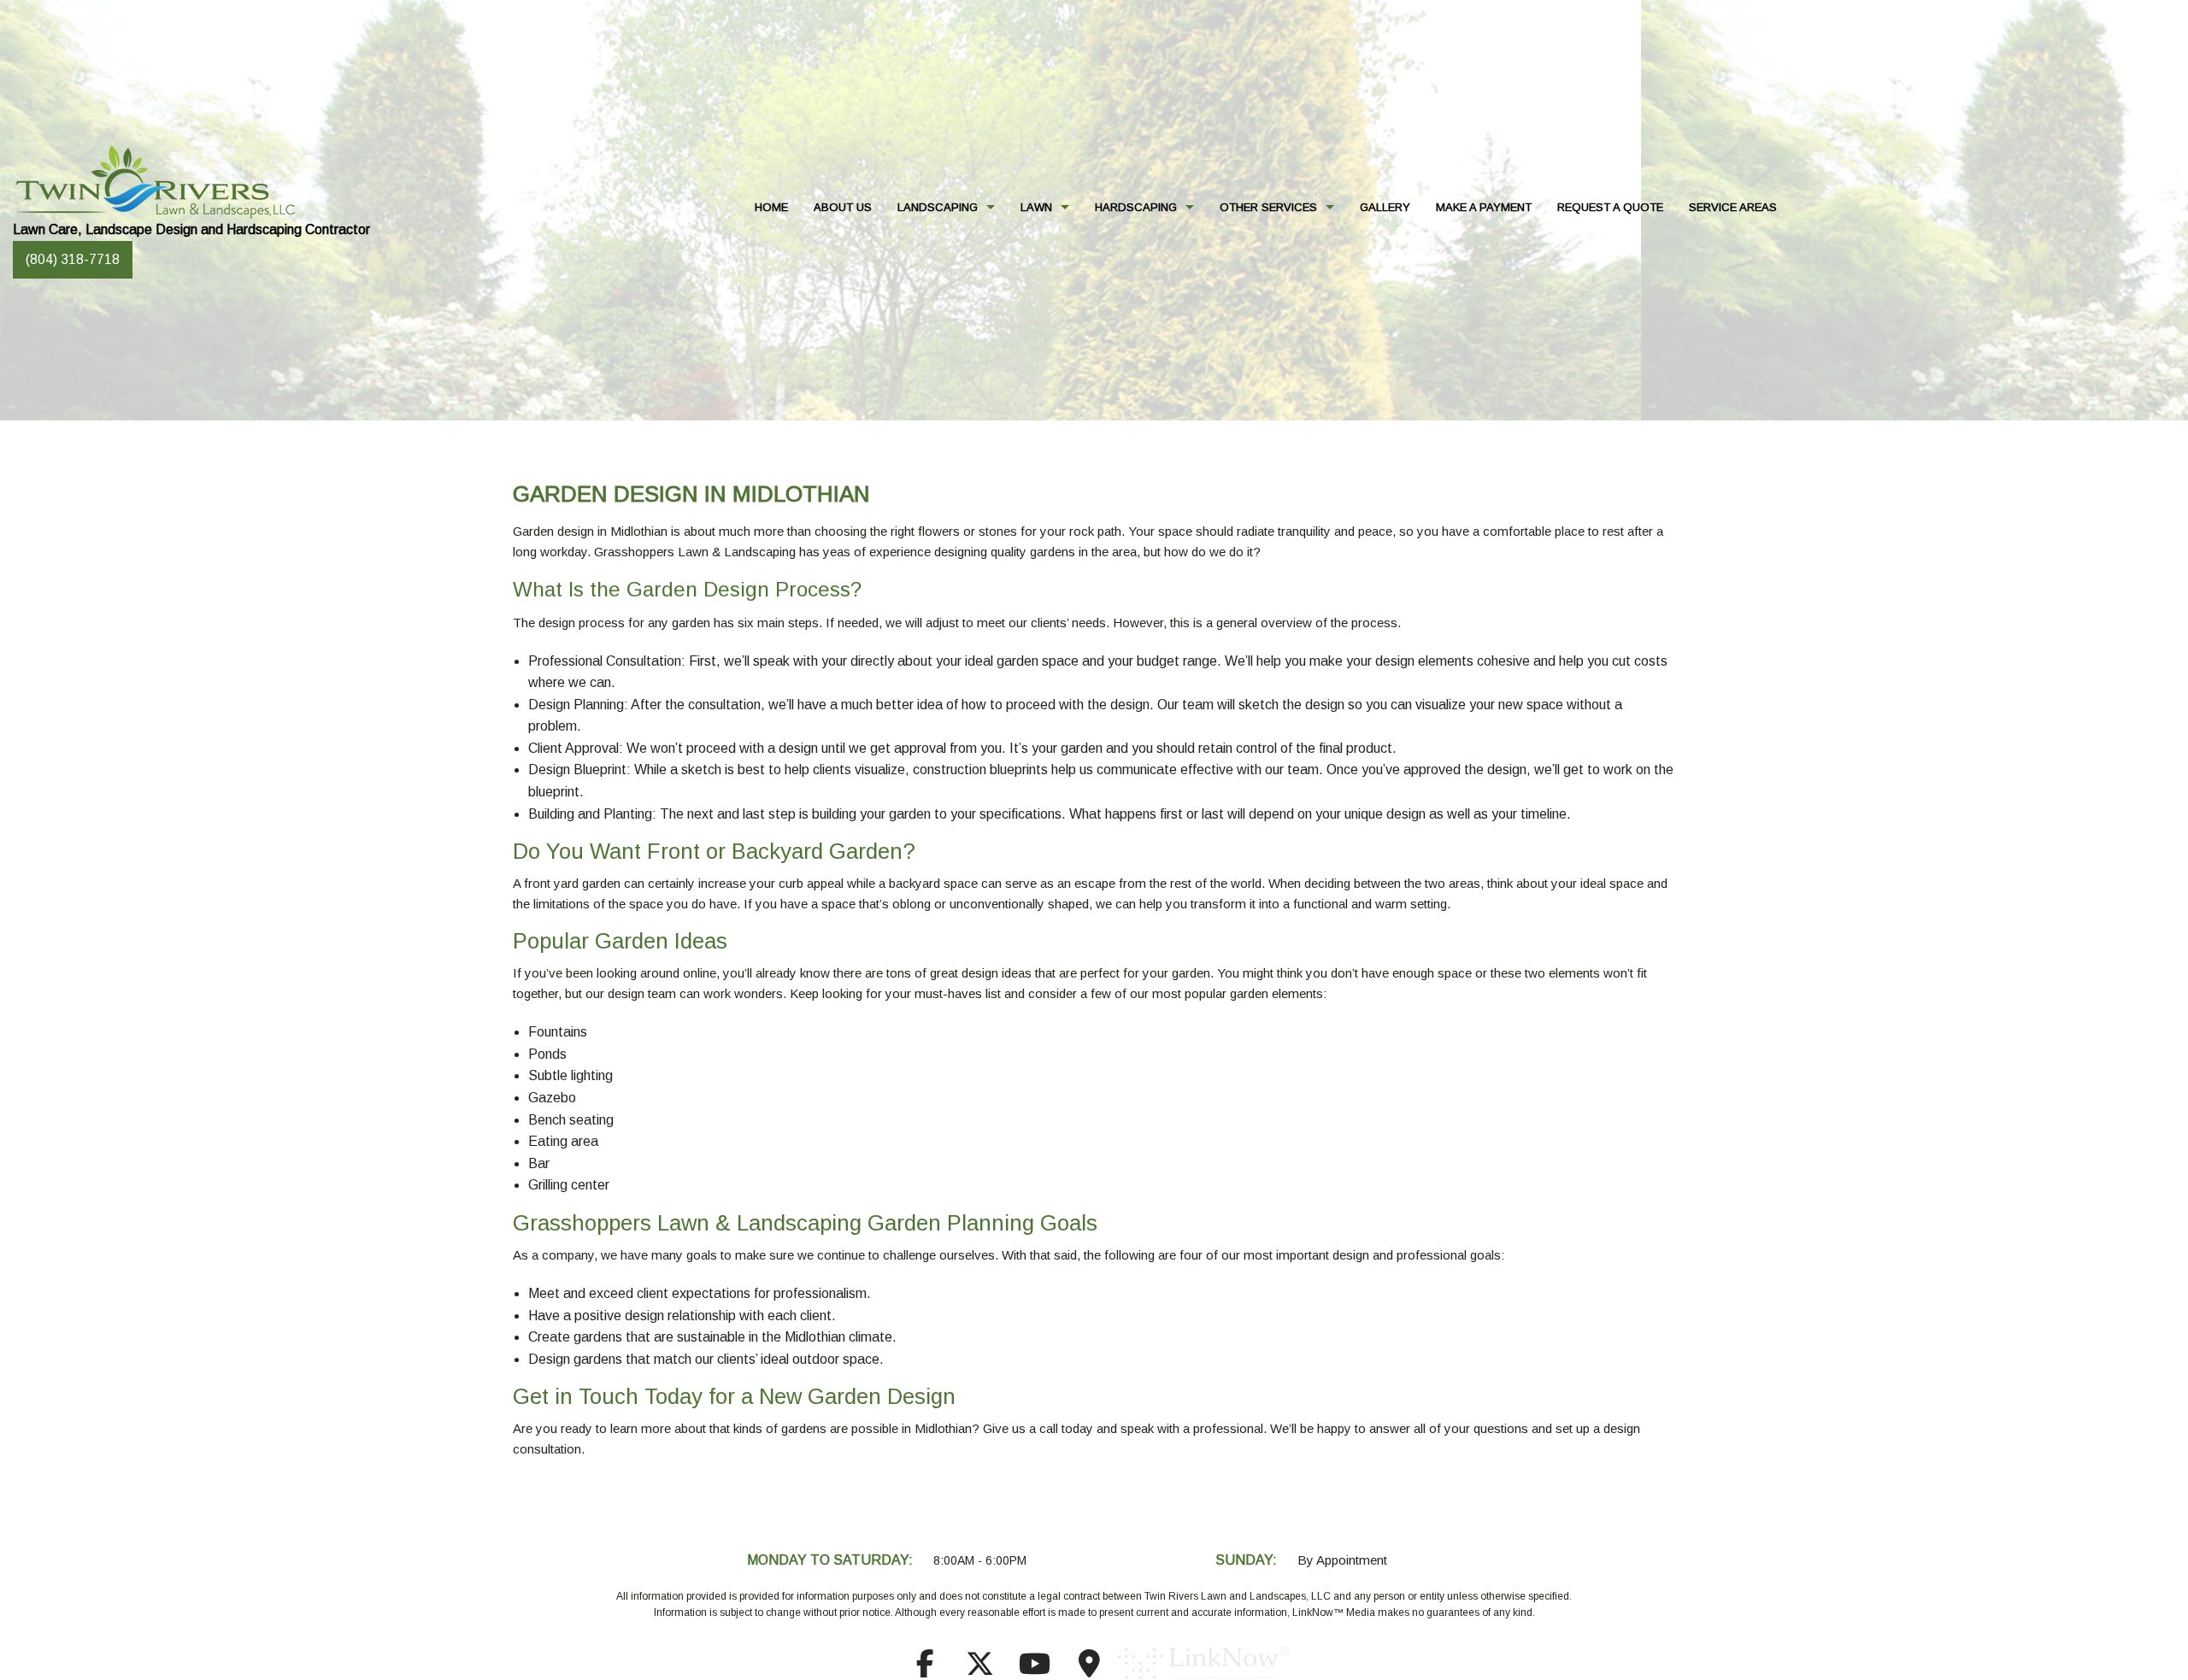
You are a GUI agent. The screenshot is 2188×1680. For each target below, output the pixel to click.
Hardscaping (1136, 207)
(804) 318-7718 (73, 259)
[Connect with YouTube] (1034, 1669)
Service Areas (1733, 207)
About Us (843, 207)
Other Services (1268, 207)
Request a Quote (1610, 207)
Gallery (1385, 207)
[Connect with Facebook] (925, 1669)
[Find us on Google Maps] (1089, 1669)
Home (771, 207)
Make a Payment (1484, 207)
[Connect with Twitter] (979, 1669)
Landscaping (938, 207)
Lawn (1036, 207)
